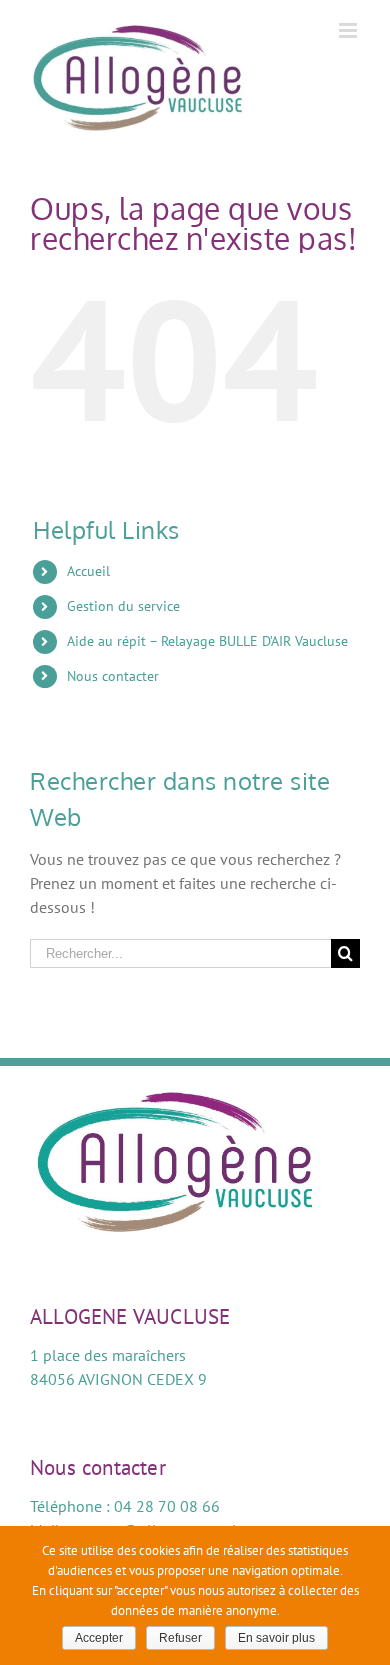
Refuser (180, 1638)
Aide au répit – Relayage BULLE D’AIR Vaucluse (207, 641)
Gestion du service (123, 606)
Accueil (88, 571)
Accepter (99, 1638)
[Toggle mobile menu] (349, 30)
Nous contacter (113, 676)
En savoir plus (276, 1638)
